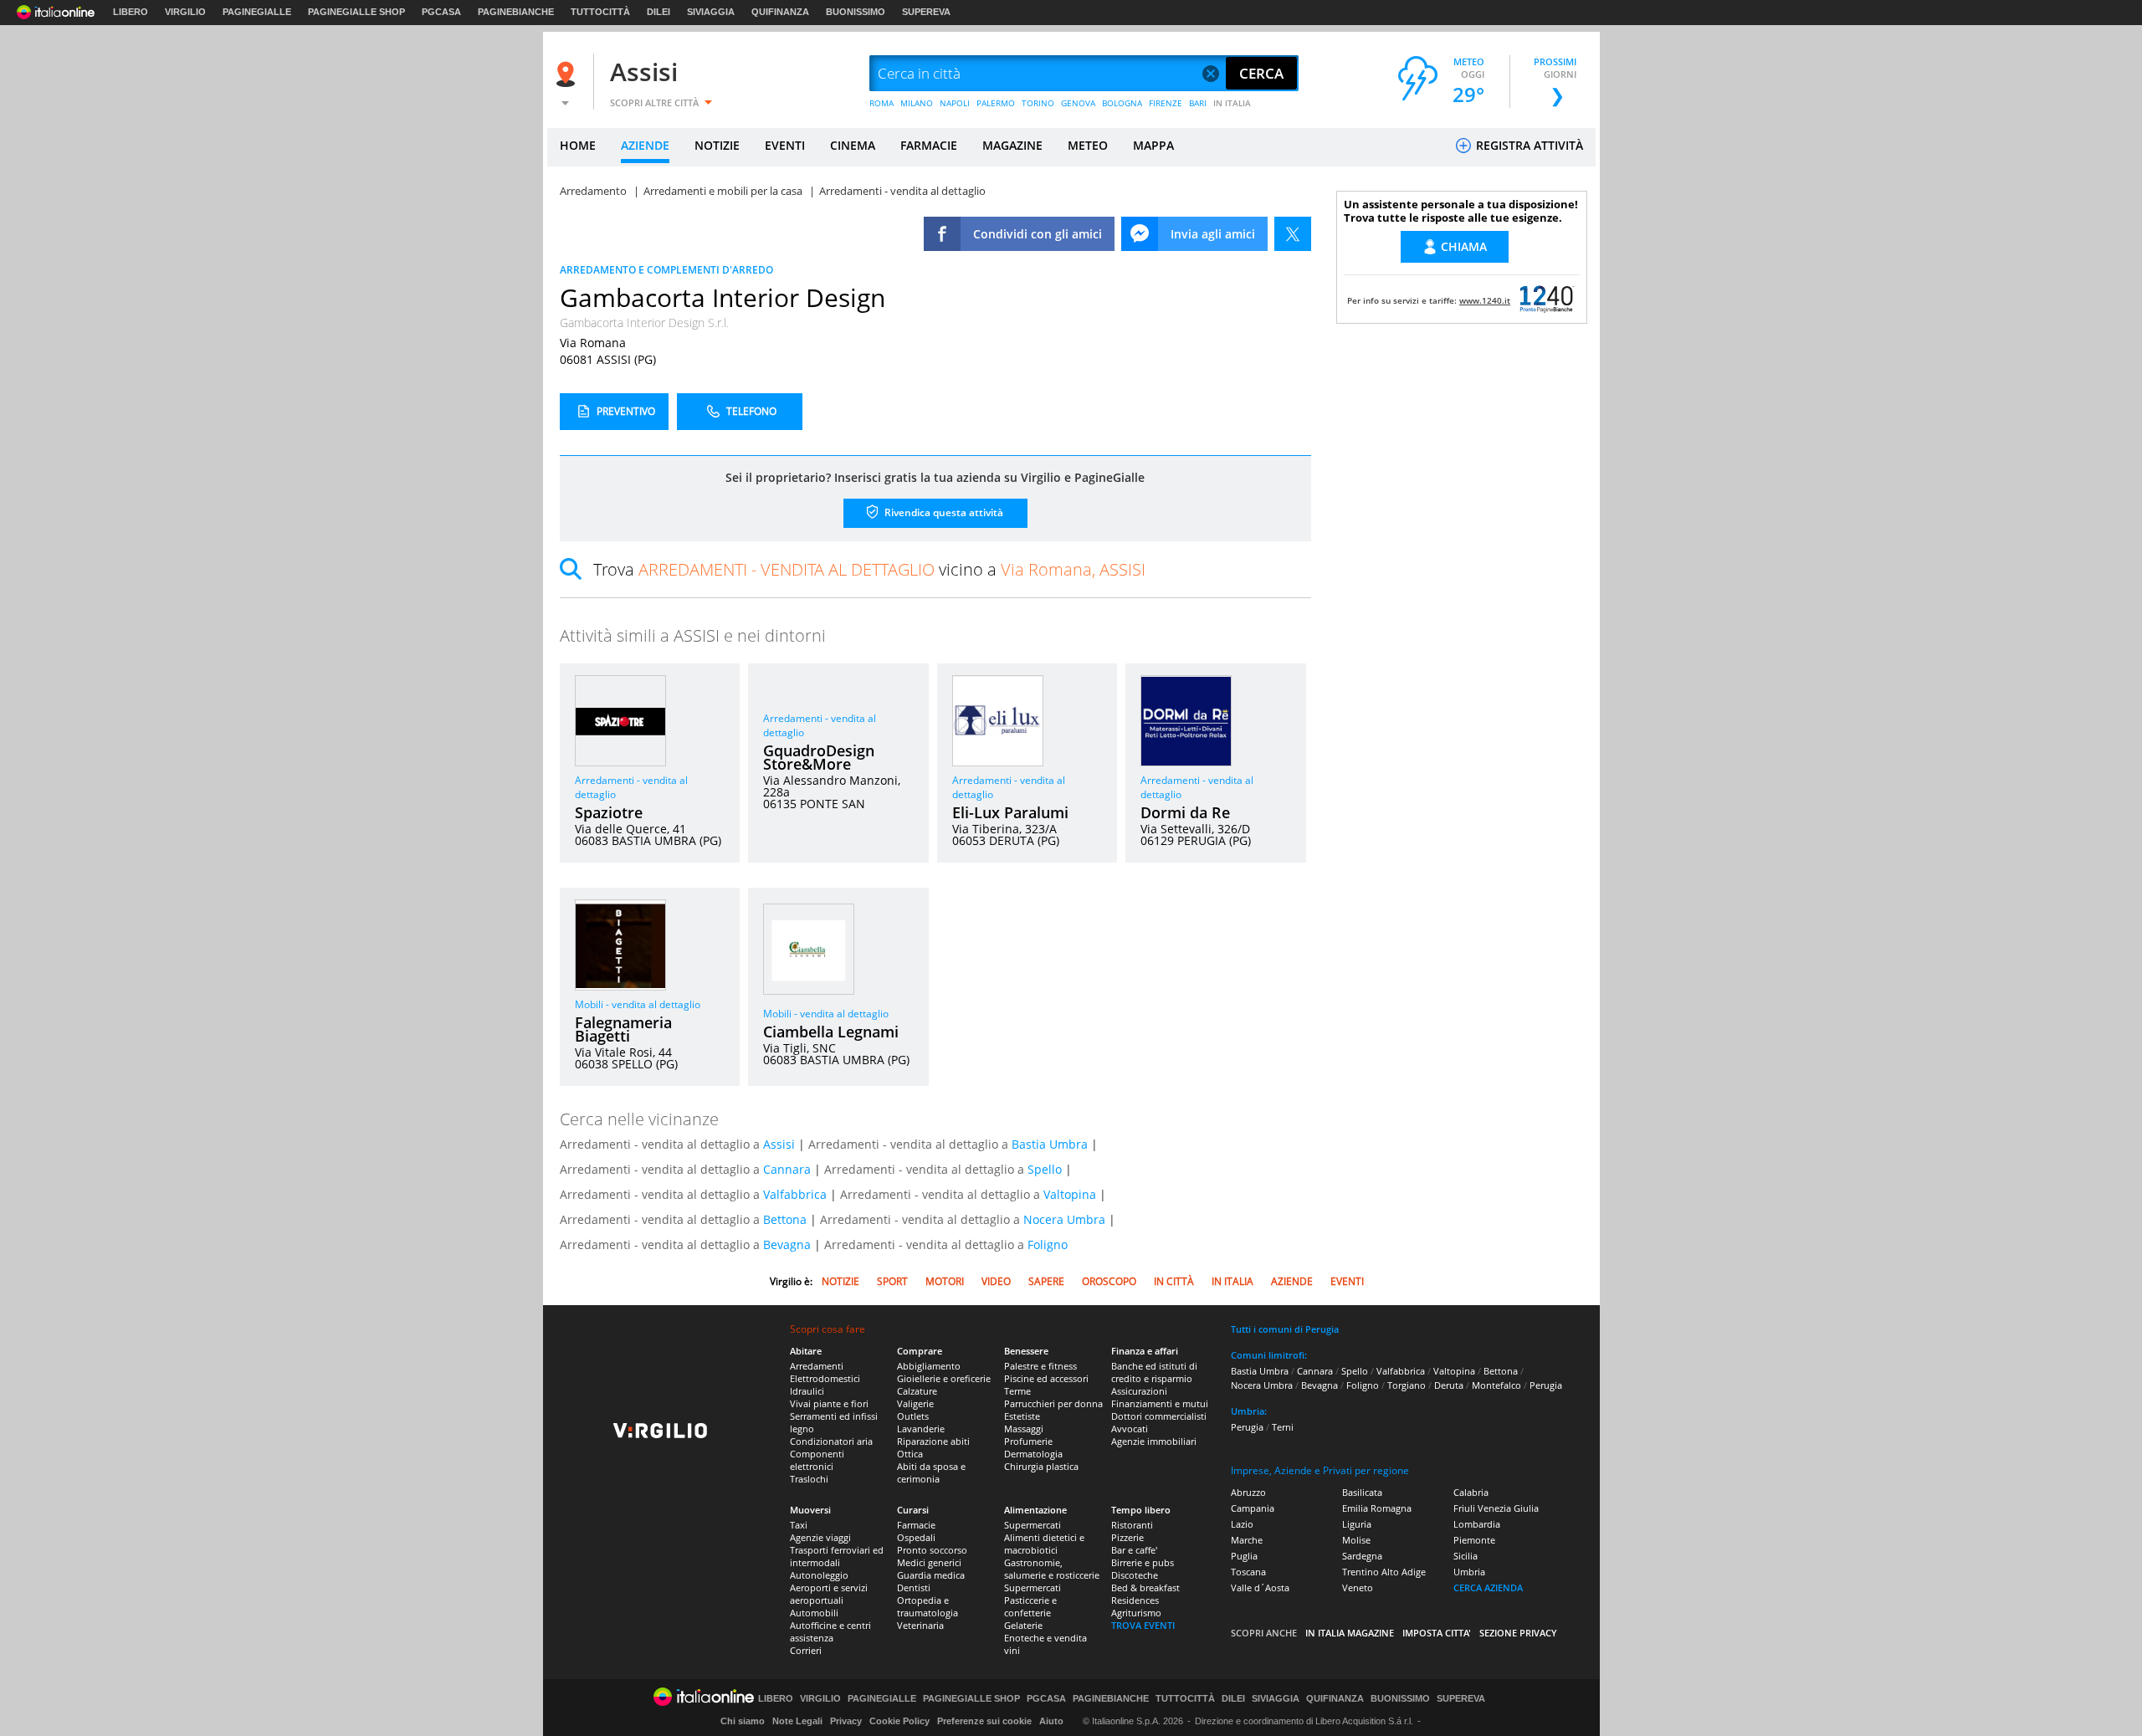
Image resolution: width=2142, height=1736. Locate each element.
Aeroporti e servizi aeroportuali (829, 1594)
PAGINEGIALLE (257, 12)
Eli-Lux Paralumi (1010, 812)
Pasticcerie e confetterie (1030, 1606)
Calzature (917, 1391)
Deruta (1449, 1385)
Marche (1247, 1540)
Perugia (1546, 1385)
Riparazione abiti (933, 1441)
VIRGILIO (185, 12)
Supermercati (1033, 1525)
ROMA (881, 103)
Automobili (814, 1613)
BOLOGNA (1122, 103)
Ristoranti (1132, 1525)
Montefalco (1496, 1385)
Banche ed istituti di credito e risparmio (1154, 1372)
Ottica (910, 1454)
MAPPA (1153, 145)
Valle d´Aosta (1260, 1587)
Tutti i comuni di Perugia (1285, 1329)
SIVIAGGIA (711, 12)
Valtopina (1070, 1194)
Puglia (1244, 1556)
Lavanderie (921, 1429)
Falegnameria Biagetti (623, 1029)
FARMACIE (929, 145)
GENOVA (1078, 103)
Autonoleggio (819, 1575)
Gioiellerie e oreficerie (944, 1378)
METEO (1088, 145)
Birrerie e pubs (1143, 1562)
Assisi (644, 72)
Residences (1135, 1600)
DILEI (658, 12)
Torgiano (1407, 1385)
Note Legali (797, 1721)
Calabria (1471, 1492)
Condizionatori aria (831, 1441)
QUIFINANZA (780, 12)
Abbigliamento (929, 1366)
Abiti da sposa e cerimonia (931, 1472)
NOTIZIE (717, 145)
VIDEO (996, 1281)
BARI (1198, 103)
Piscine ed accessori (1046, 1378)
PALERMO (996, 103)
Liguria (1357, 1524)
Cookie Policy (899, 1721)
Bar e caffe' (1134, 1550)
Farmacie (916, 1525)
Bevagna (787, 1244)
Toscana (1248, 1572)
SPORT (892, 1281)
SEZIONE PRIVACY (1518, 1633)
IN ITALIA (1232, 103)
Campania (1253, 1508)
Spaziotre (609, 812)
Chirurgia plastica (1041, 1466)
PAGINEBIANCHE (516, 12)
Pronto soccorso (932, 1550)
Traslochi (809, 1479)
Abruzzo (1248, 1492)
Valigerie (915, 1403)
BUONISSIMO (856, 12)
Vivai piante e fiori (829, 1403)
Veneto (1358, 1587)
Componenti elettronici (817, 1460)
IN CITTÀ (1174, 1281)
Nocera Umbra (1064, 1219)
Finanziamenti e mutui (1160, 1403)
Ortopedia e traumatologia (928, 1606)
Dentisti (914, 1587)
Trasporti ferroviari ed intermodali (837, 1556)
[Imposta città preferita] (568, 74)
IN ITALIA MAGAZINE (1350, 1633)
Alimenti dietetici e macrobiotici (1044, 1544)
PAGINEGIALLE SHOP (356, 12)
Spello (1045, 1169)
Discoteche (1135, 1575)
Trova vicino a (869, 569)
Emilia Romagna (1377, 1508)
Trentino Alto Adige (1384, 1572)
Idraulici (807, 1391)
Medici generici (929, 1562)
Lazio (1242, 1524)
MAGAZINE (1012, 145)
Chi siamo (743, 1721)
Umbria (1469, 1572)
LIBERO (131, 12)
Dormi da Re (1185, 812)
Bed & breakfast (1145, 1587)
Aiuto (1051, 1721)
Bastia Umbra (1050, 1144)
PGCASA (441, 12)
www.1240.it (1485, 300)
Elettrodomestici (825, 1378)
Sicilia (1466, 1556)
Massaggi (1024, 1429)
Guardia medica (931, 1575)
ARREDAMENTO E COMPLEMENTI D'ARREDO (666, 270)
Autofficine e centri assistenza (830, 1631)
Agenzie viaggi (820, 1537)
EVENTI (785, 145)
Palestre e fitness (1040, 1366)
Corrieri (806, 1650)
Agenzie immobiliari (1154, 1441)
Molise (1356, 1540)
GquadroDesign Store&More (819, 757)
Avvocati (1130, 1429)
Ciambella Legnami (831, 1032)
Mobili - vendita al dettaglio (638, 1004)
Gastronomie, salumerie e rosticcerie (1052, 1569)
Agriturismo (1136, 1613)
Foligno (1048, 1244)
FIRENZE (1166, 103)
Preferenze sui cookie (984, 1721)
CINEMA (853, 145)
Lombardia (1477, 1524)
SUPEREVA (926, 12)
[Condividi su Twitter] (1293, 234)
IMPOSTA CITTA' (1437, 1633)
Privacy (846, 1721)
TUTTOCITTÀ (600, 12)
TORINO (1038, 103)
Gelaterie (1023, 1625)
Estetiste (1022, 1416)
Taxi (799, 1525)
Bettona (785, 1219)
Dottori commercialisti (1159, 1416)
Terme (1017, 1391)
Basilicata (1362, 1492)
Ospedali (916, 1537)
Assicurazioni (1139, 1391)
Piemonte (1474, 1540)
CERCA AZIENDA (1488, 1587)
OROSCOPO (1109, 1281)
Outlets (913, 1416)
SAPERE (1046, 1281)
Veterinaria (920, 1625)
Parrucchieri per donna (1053, 1403)
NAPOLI (955, 103)
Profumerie (1028, 1441)
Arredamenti (817, 1366)
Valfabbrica (795, 1194)
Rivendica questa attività (943, 512)
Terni (1283, 1427)
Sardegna (1362, 1556)
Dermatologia (1033, 1454)
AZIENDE (645, 145)
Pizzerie (1127, 1537)
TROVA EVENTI (1143, 1625)
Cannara (787, 1169)
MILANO (917, 103)
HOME (578, 145)
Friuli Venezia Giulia (1496, 1508)
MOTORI (945, 1281)
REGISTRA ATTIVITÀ (1528, 145)
